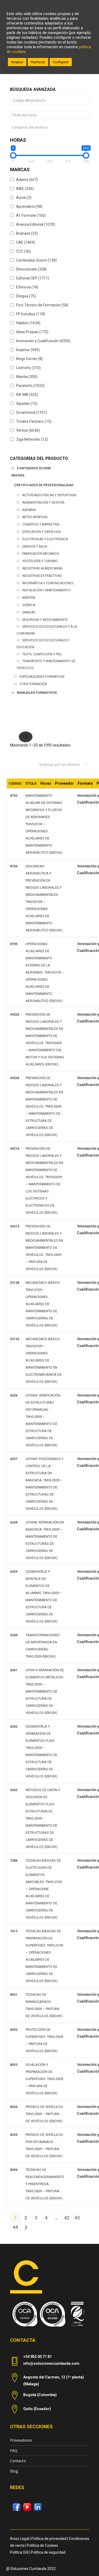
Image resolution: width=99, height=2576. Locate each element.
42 (67, 2218)
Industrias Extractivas (42, 576)
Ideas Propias (32, 332)
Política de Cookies (43, 2545)
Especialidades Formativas (42, 677)
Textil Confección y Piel (42, 654)
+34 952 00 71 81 (37, 2357)
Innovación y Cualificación (43, 341)
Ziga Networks (32, 439)
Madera (29, 598)
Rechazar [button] (38, 62)
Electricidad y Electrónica (45, 539)
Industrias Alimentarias (42, 568)
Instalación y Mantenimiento (46, 590)
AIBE (25, 189)
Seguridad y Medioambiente (45, 620)
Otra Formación (33, 684)
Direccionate (31, 269)
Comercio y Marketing (41, 524)
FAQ (14, 2450)
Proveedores (21, 2440)
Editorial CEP (33, 278)
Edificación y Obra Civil (42, 532)
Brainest (27, 233)
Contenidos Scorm (36, 260)
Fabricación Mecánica (41, 554)
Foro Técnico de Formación (42, 305)
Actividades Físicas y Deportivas (49, 495)
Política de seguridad (48, 2552)
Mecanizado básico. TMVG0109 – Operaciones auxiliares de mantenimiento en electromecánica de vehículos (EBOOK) (44, 1360)
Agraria (29, 510)
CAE (26, 242)
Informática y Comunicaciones (48, 583)
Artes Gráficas (35, 517)
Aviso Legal (20, 2539)
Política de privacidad (49, 2539)
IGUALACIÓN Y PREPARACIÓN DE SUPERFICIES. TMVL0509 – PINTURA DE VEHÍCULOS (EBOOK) (44, 2079)
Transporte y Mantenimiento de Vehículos (46, 665)
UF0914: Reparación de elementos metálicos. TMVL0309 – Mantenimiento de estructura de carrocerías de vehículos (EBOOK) (45, 1691)
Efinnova (27, 287)
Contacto (18, 2461)
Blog (14, 2471)
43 (77, 2218)
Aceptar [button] (17, 62)
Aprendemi (29, 207)
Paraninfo (30, 386)
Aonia (24, 198)
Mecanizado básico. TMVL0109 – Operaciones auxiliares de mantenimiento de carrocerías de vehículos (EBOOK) (43, 1304)
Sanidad (29, 612)
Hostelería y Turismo (40, 561)
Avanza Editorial (36, 224)
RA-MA (27, 395)
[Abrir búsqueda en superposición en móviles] (50, 731)
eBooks (18, 475)
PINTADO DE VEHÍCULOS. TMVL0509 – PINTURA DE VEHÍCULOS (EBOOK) (45, 2114)
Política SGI (19, 2552)
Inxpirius (28, 350)
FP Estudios (31, 314)
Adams (27, 180)
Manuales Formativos (37, 693)
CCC (23, 251)
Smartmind (32, 412)
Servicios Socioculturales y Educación (43, 644)
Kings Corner (29, 359)
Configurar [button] (61, 62)
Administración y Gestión (43, 503)
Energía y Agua (35, 547)
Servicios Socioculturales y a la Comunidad (47, 630)
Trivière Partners (34, 421)
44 (15, 2227)
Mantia (27, 377)
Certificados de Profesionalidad (44, 485)
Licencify (28, 368)
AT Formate (31, 215)
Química (29, 605)
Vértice (28, 430)
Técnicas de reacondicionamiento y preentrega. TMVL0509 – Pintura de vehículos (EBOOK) (45, 2184)
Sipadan (27, 404)
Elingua (26, 296)
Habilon (28, 323)
